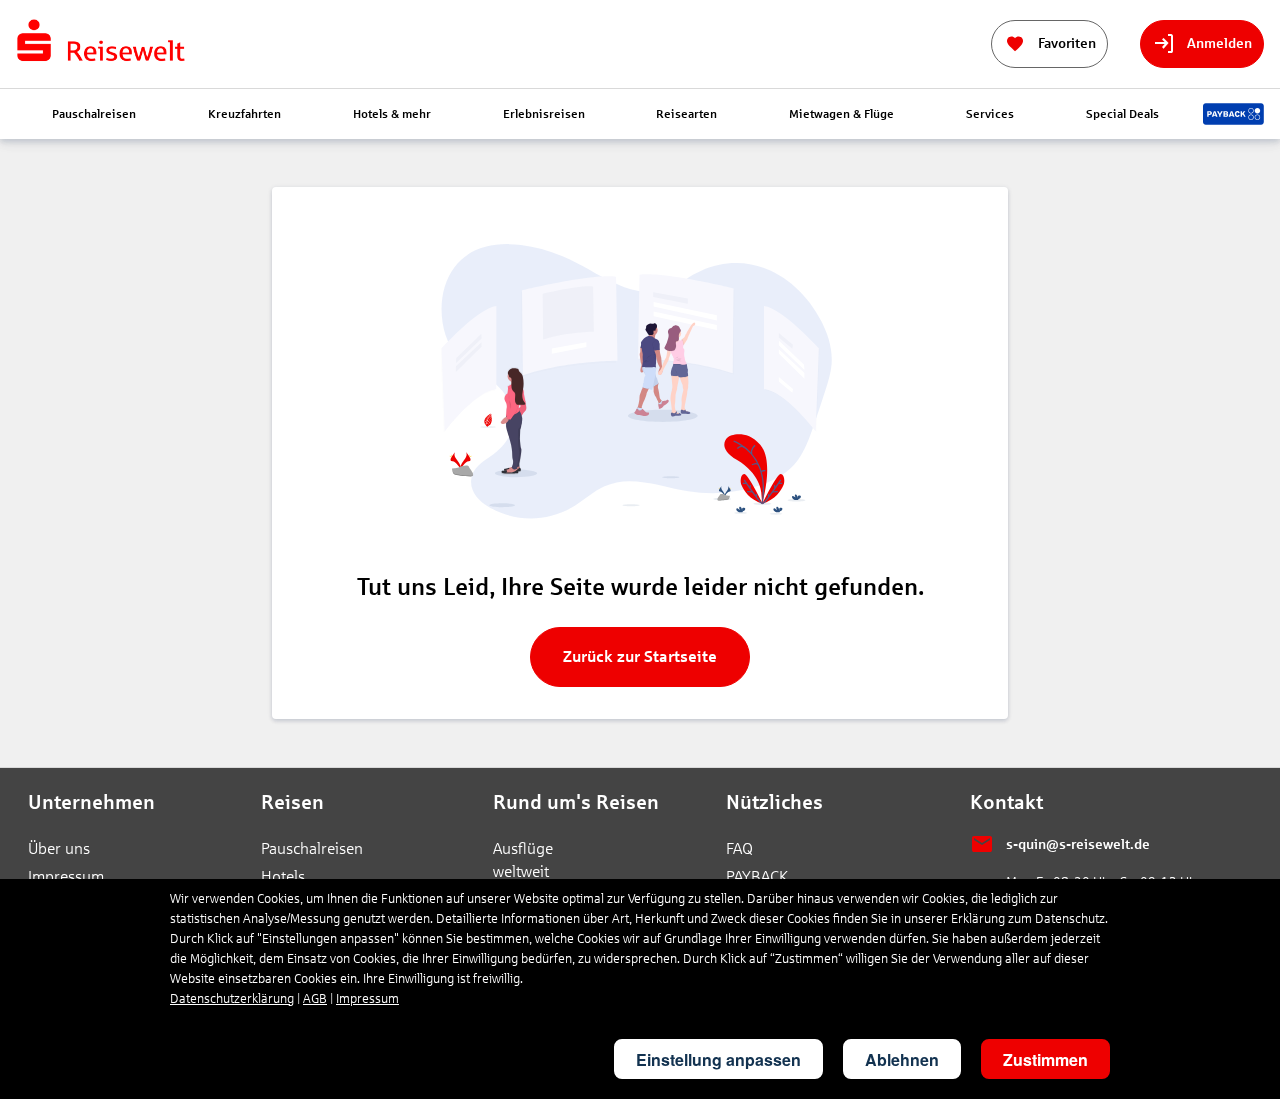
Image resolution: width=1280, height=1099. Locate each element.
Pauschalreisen (309, 848)
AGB (315, 999)
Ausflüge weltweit (523, 860)
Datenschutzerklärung (232, 999)
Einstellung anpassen (718, 1059)
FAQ (739, 848)
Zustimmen (1045, 1059)
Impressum (66, 876)
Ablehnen (902, 1059)
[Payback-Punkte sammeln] (1233, 114)
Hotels (283, 876)
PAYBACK (757, 876)
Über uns (59, 848)
